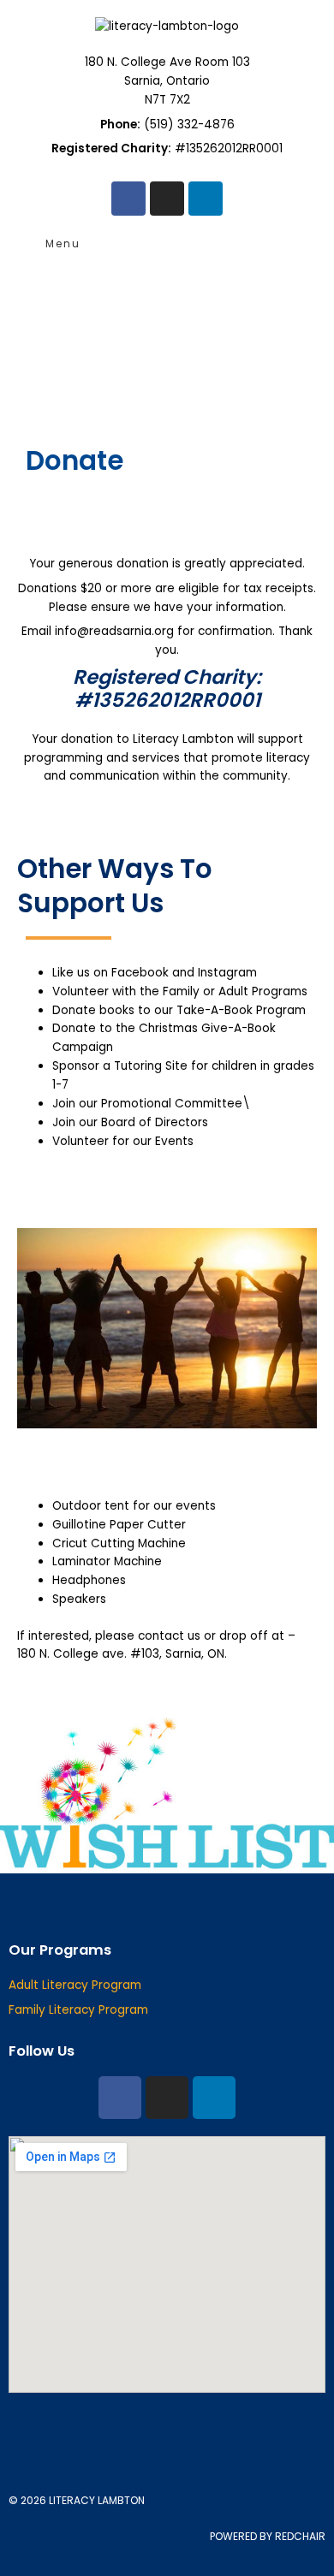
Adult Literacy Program (75, 1985)
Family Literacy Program (78, 2010)
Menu (63, 243)
